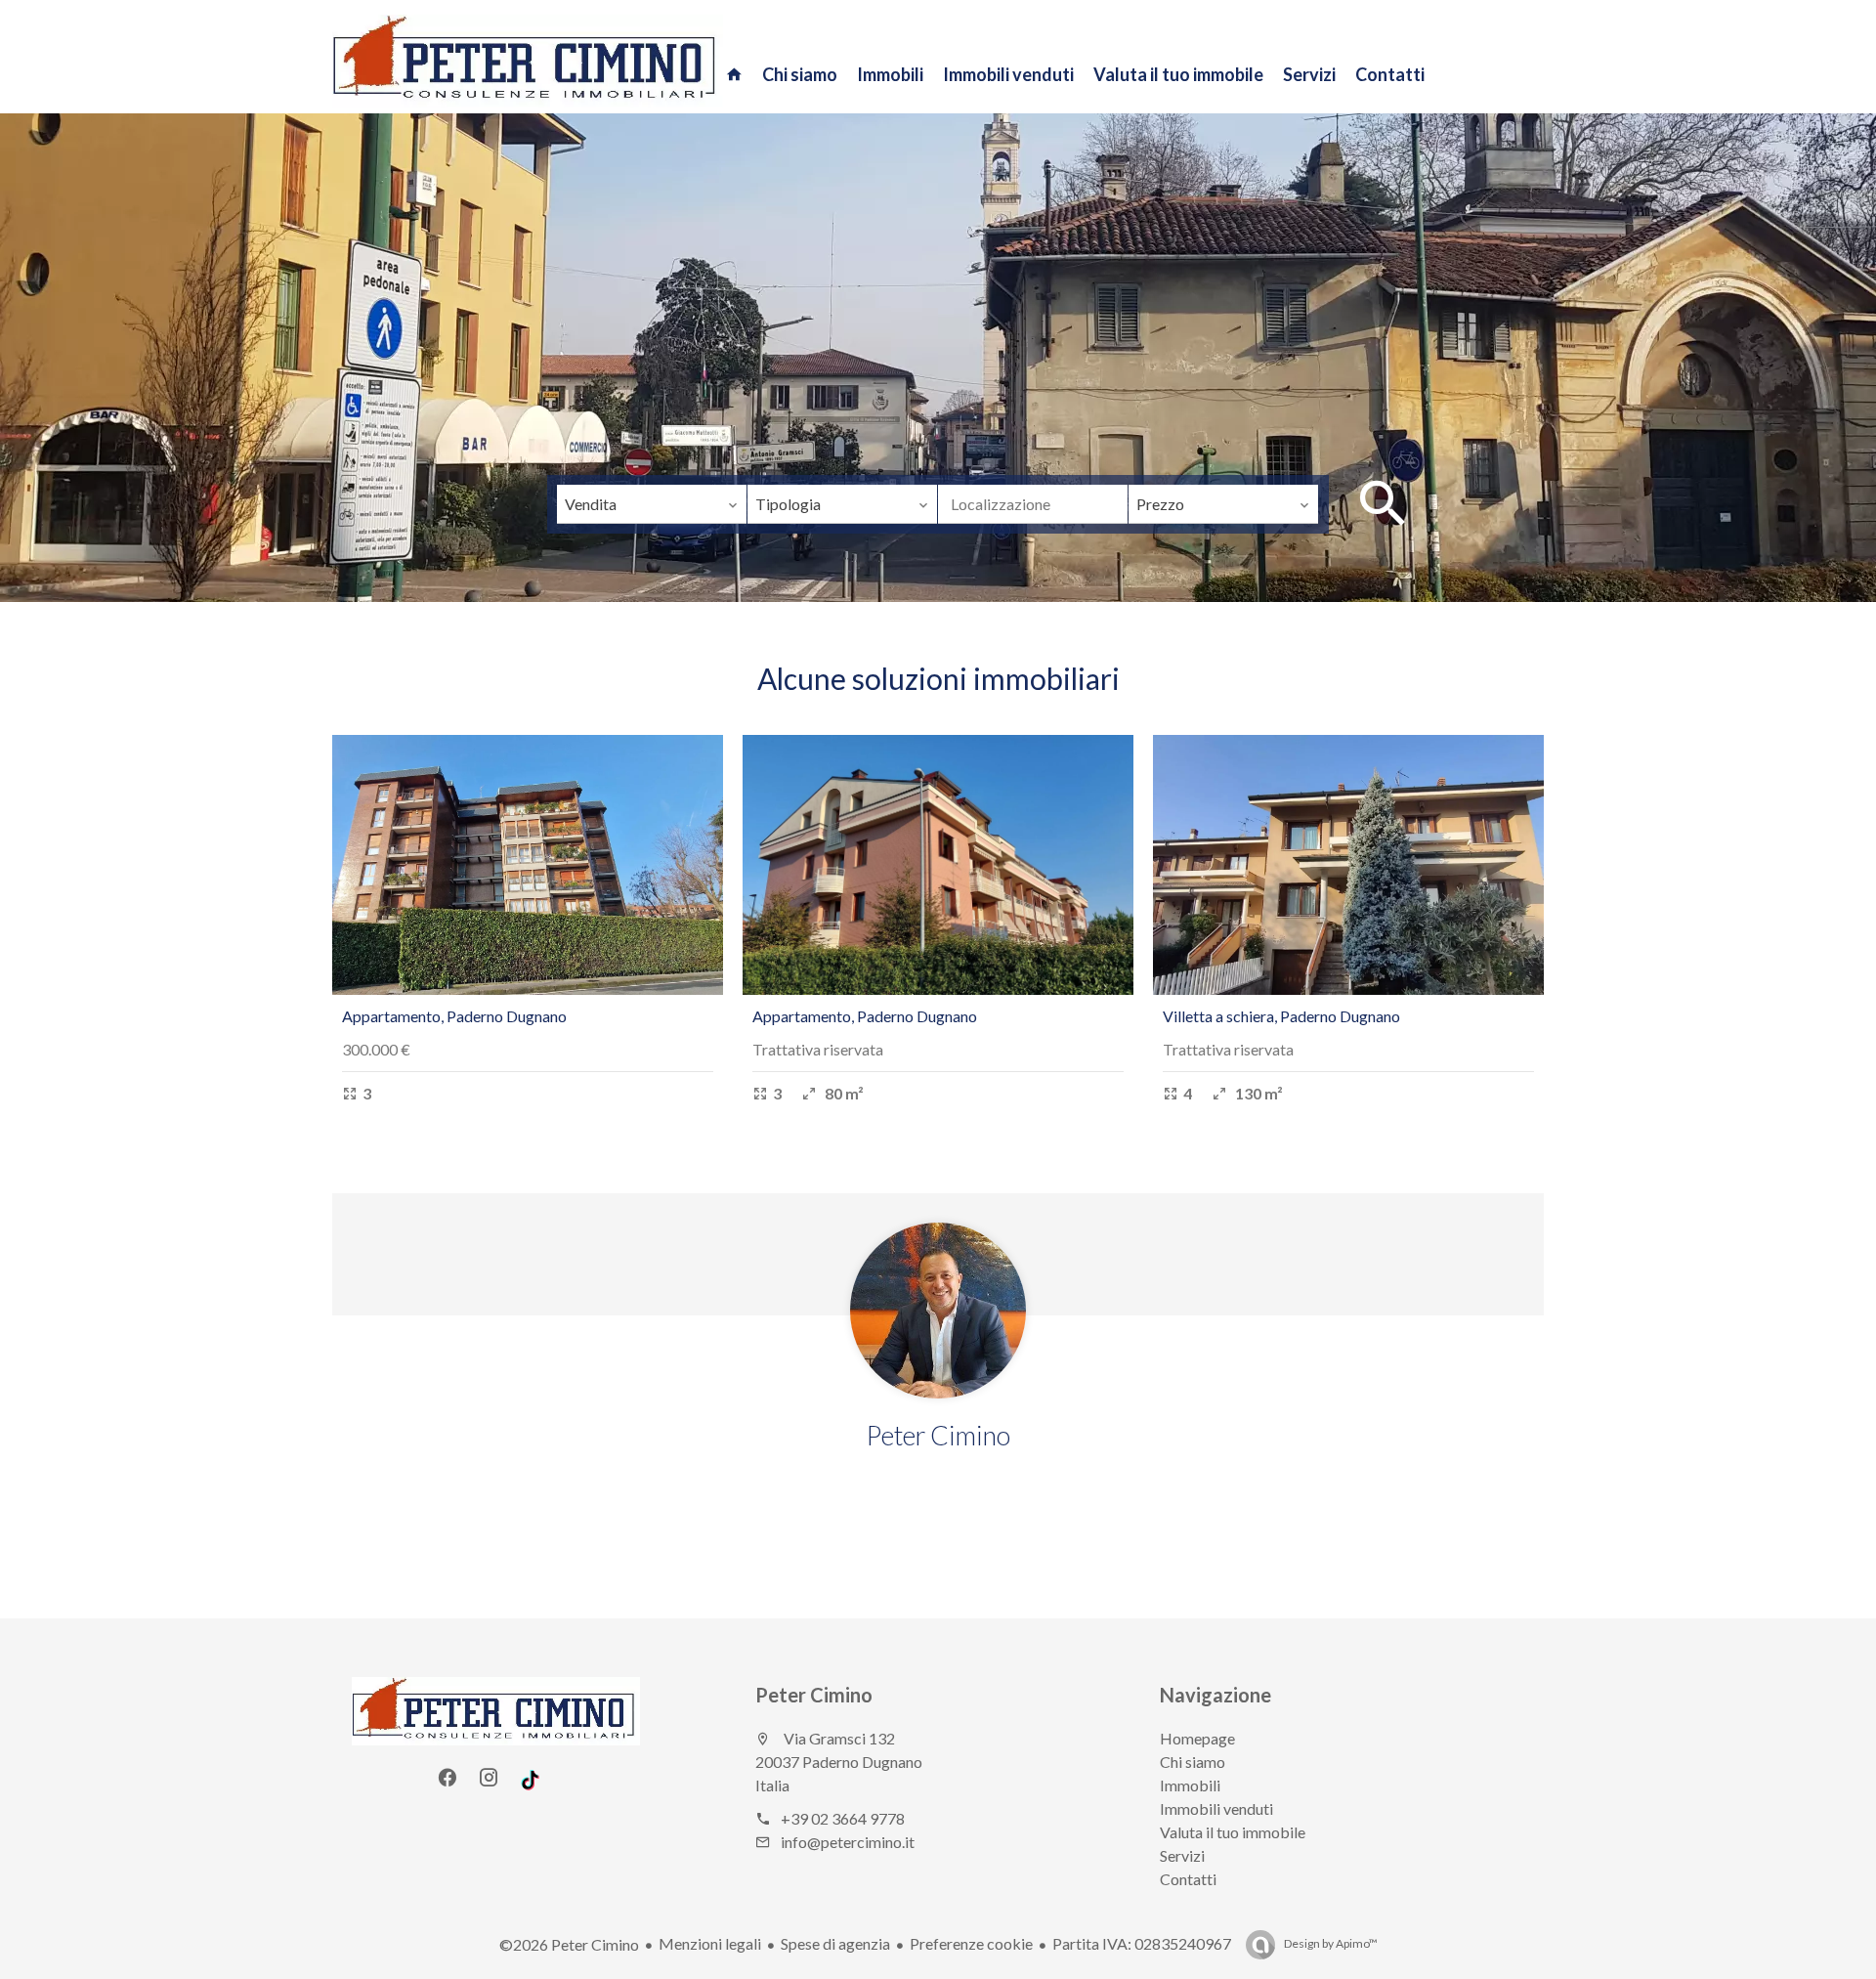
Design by (1330, 1943)
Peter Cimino (814, 1695)
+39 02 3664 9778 (843, 1818)
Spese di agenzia (835, 1943)
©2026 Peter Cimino (569, 1944)
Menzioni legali (710, 1943)
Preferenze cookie (971, 1943)
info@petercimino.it (848, 1842)
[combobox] (652, 504)
